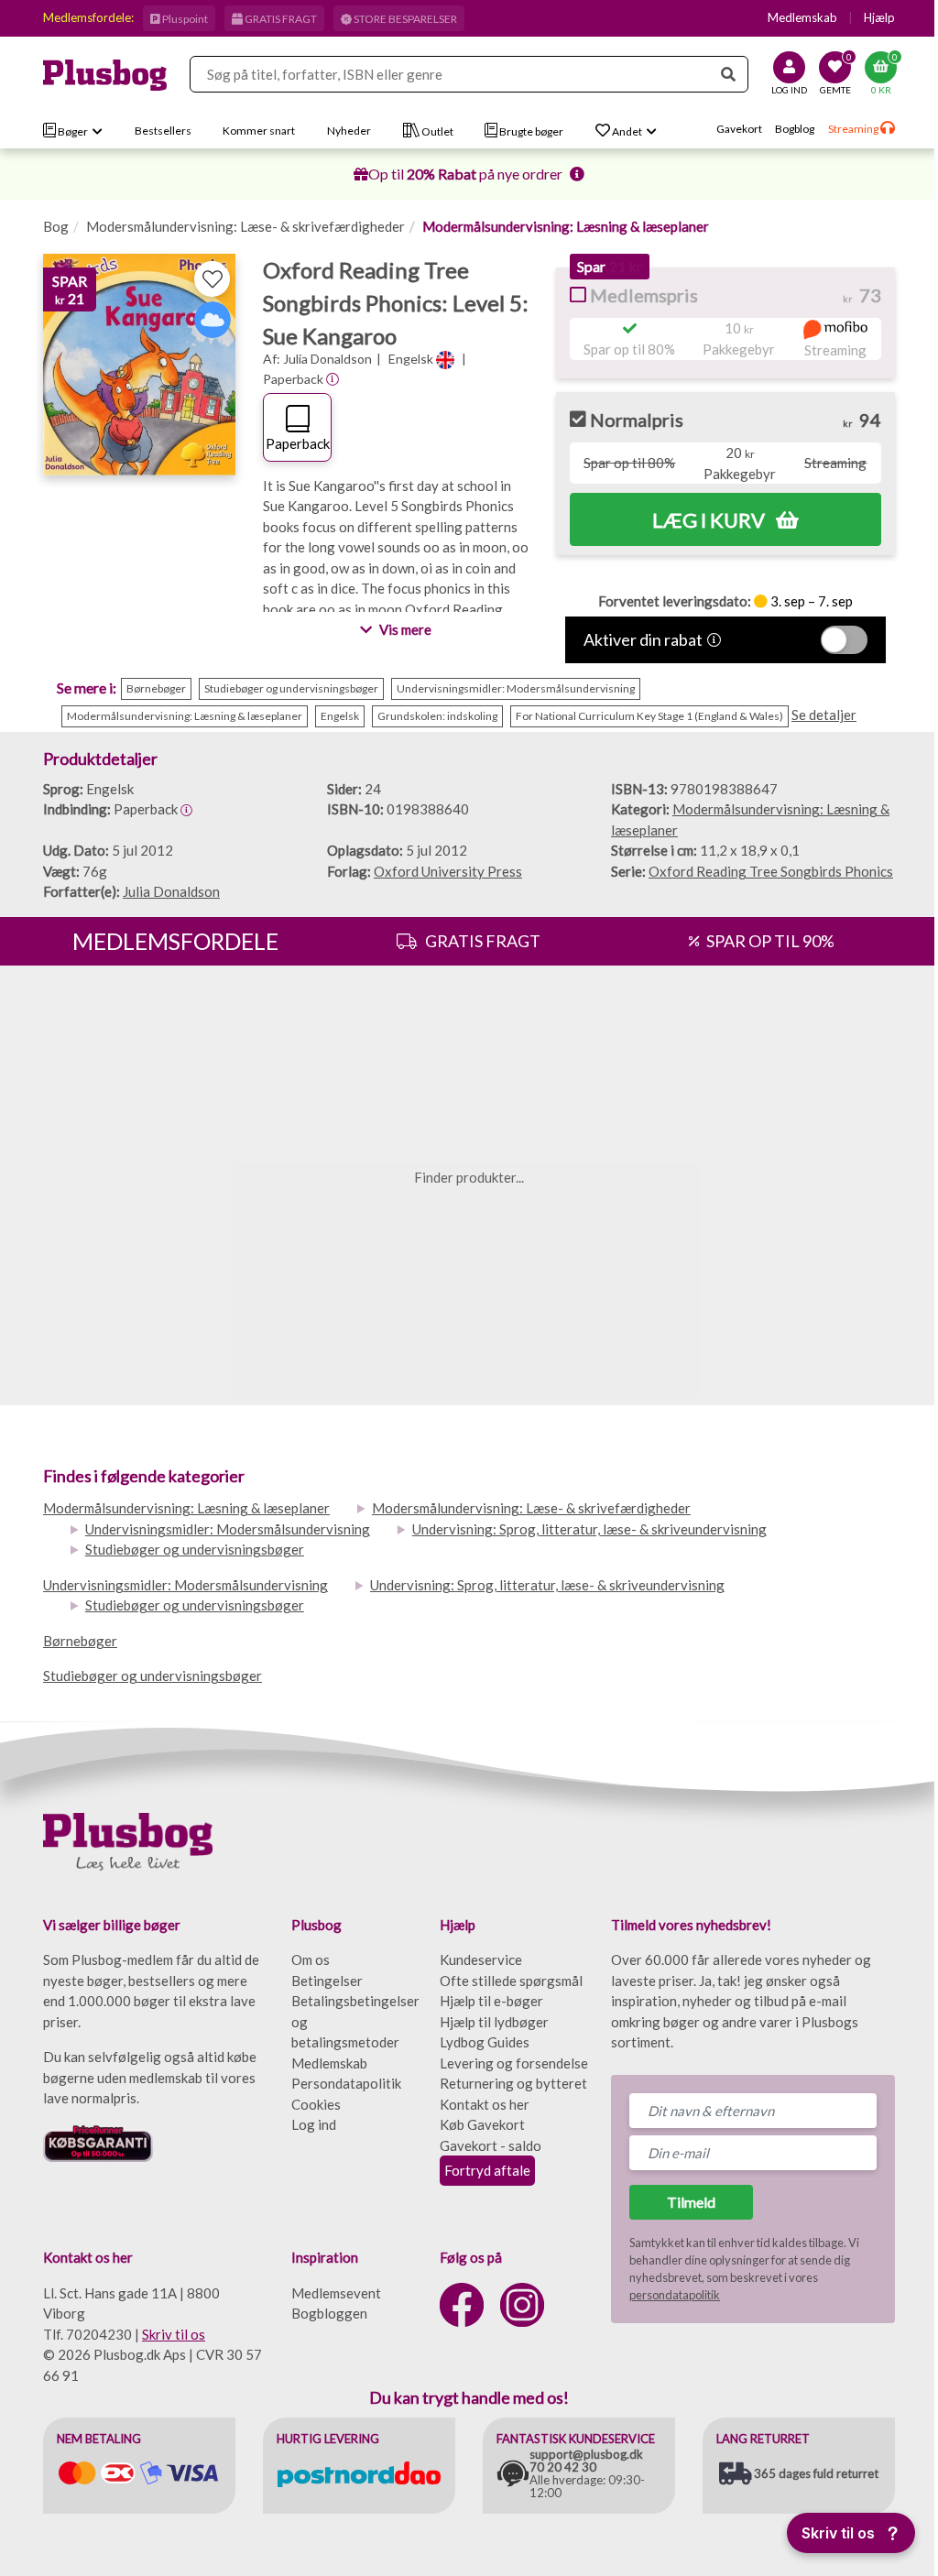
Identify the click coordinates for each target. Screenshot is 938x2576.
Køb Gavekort (482, 2124)
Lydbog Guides (485, 2042)
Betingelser (327, 1981)
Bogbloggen (329, 2313)
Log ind (314, 2124)
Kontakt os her (485, 2104)
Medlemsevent (336, 2293)
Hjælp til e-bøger (491, 2001)
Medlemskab (798, 17)
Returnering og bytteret (513, 2083)
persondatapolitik (675, 2295)
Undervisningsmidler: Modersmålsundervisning (228, 1529)
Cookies (316, 2104)
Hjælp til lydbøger (494, 2022)
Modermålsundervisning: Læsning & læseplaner (566, 226)
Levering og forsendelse (514, 2063)
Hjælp (875, 17)
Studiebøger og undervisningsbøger (195, 1549)
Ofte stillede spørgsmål (511, 1981)
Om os (311, 1959)
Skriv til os (174, 2334)
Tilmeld (691, 2202)
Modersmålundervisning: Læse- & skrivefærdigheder (245, 226)
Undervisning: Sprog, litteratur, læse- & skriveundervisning (589, 1529)
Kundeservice (481, 1959)
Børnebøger (80, 1641)
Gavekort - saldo (491, 2145)
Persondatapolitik (346, 2083)
